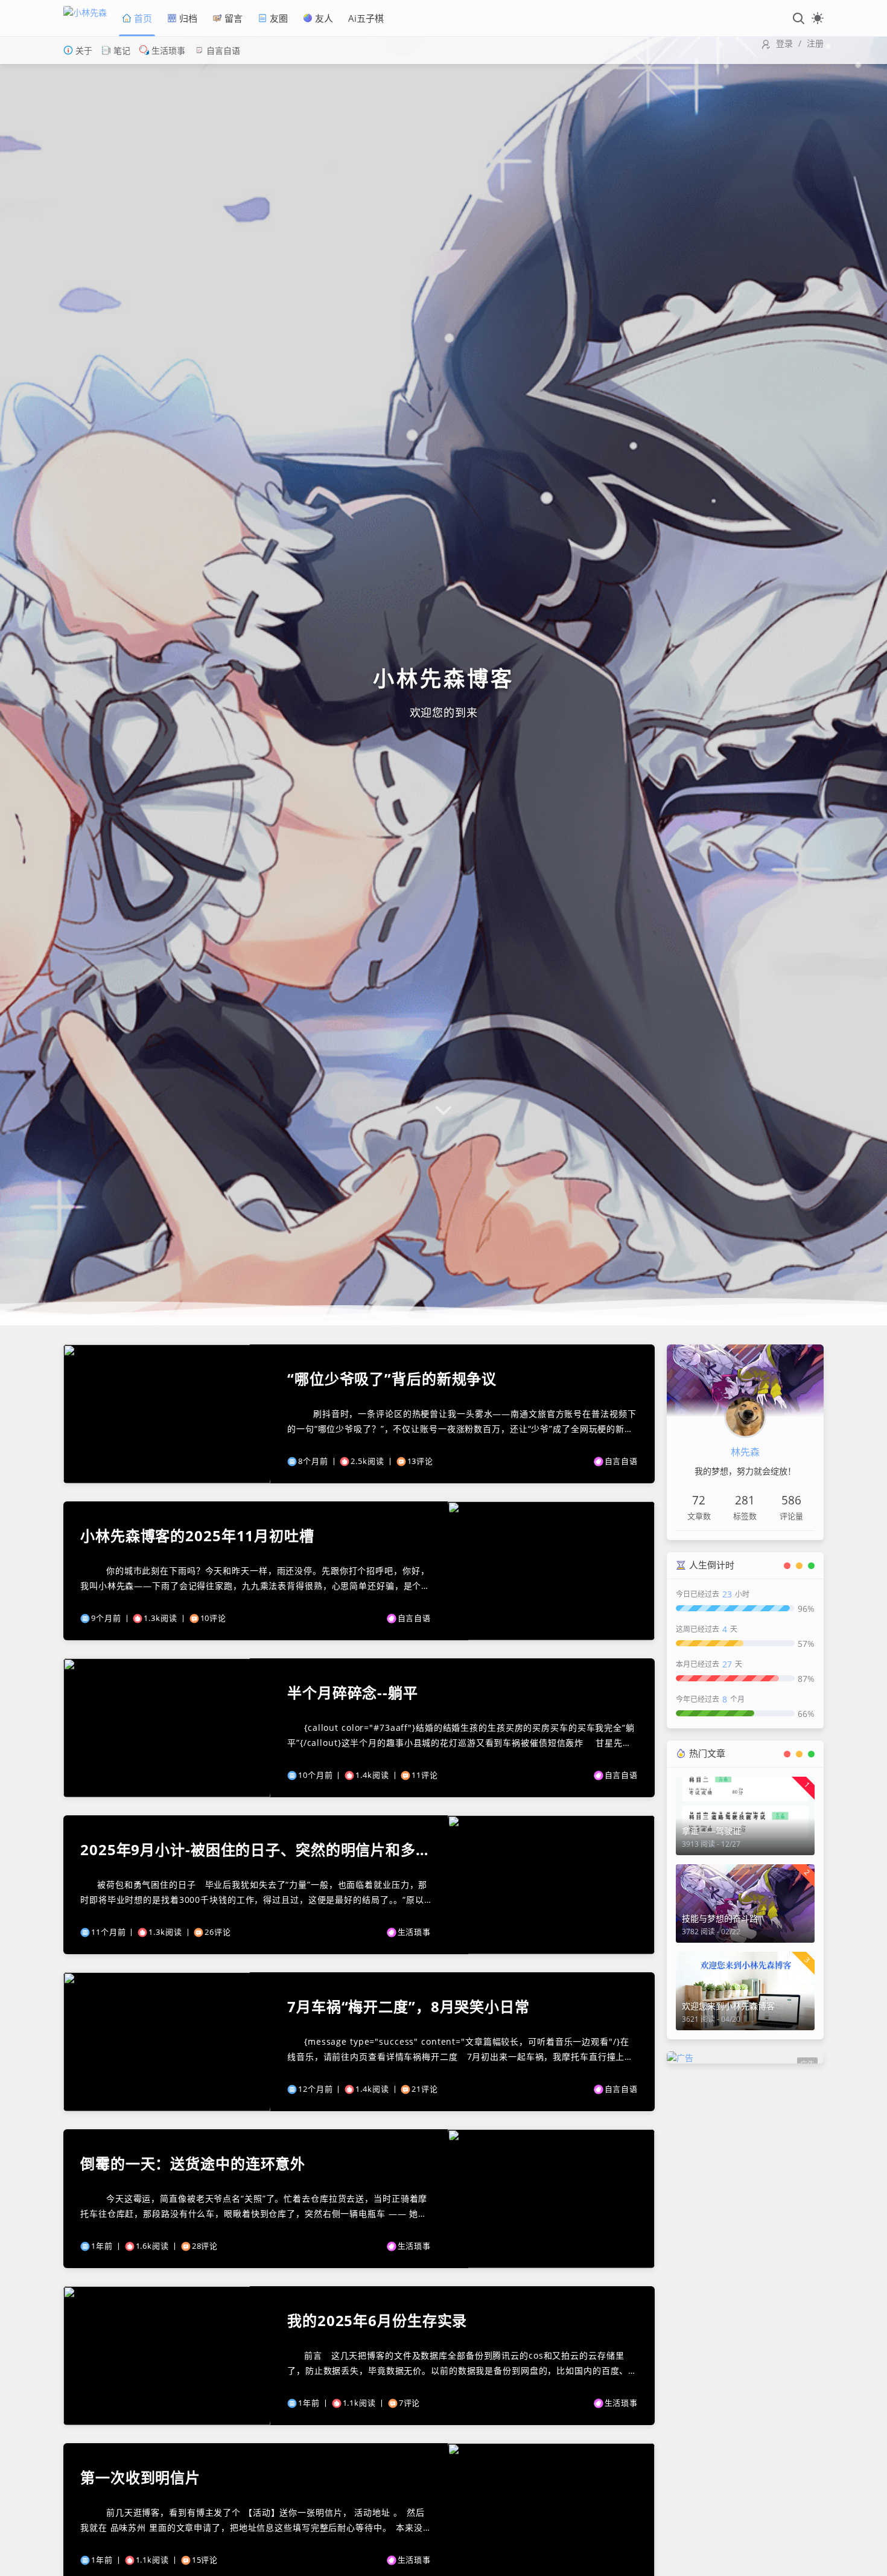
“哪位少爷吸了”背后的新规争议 (392, 1379)
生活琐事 (167, 50)
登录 (784, 43)
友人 (323, 18)
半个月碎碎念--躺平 (353, 1693)
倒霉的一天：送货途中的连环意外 (193, 2164)
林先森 (745, 1452)
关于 (83, 50)
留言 (232, 18)
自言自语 (222, 50)
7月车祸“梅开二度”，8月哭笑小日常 (409, 2007)
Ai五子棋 (366, 18)
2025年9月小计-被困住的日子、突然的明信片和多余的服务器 (256, 1850)
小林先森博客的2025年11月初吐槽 (197, 1536)
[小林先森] (88, 18)
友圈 (278, 18)
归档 (187, 18)
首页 (142, 18)
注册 (815, 43)
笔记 (121, 50)
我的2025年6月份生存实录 (377, 2321)
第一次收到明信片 (140, 2478)
